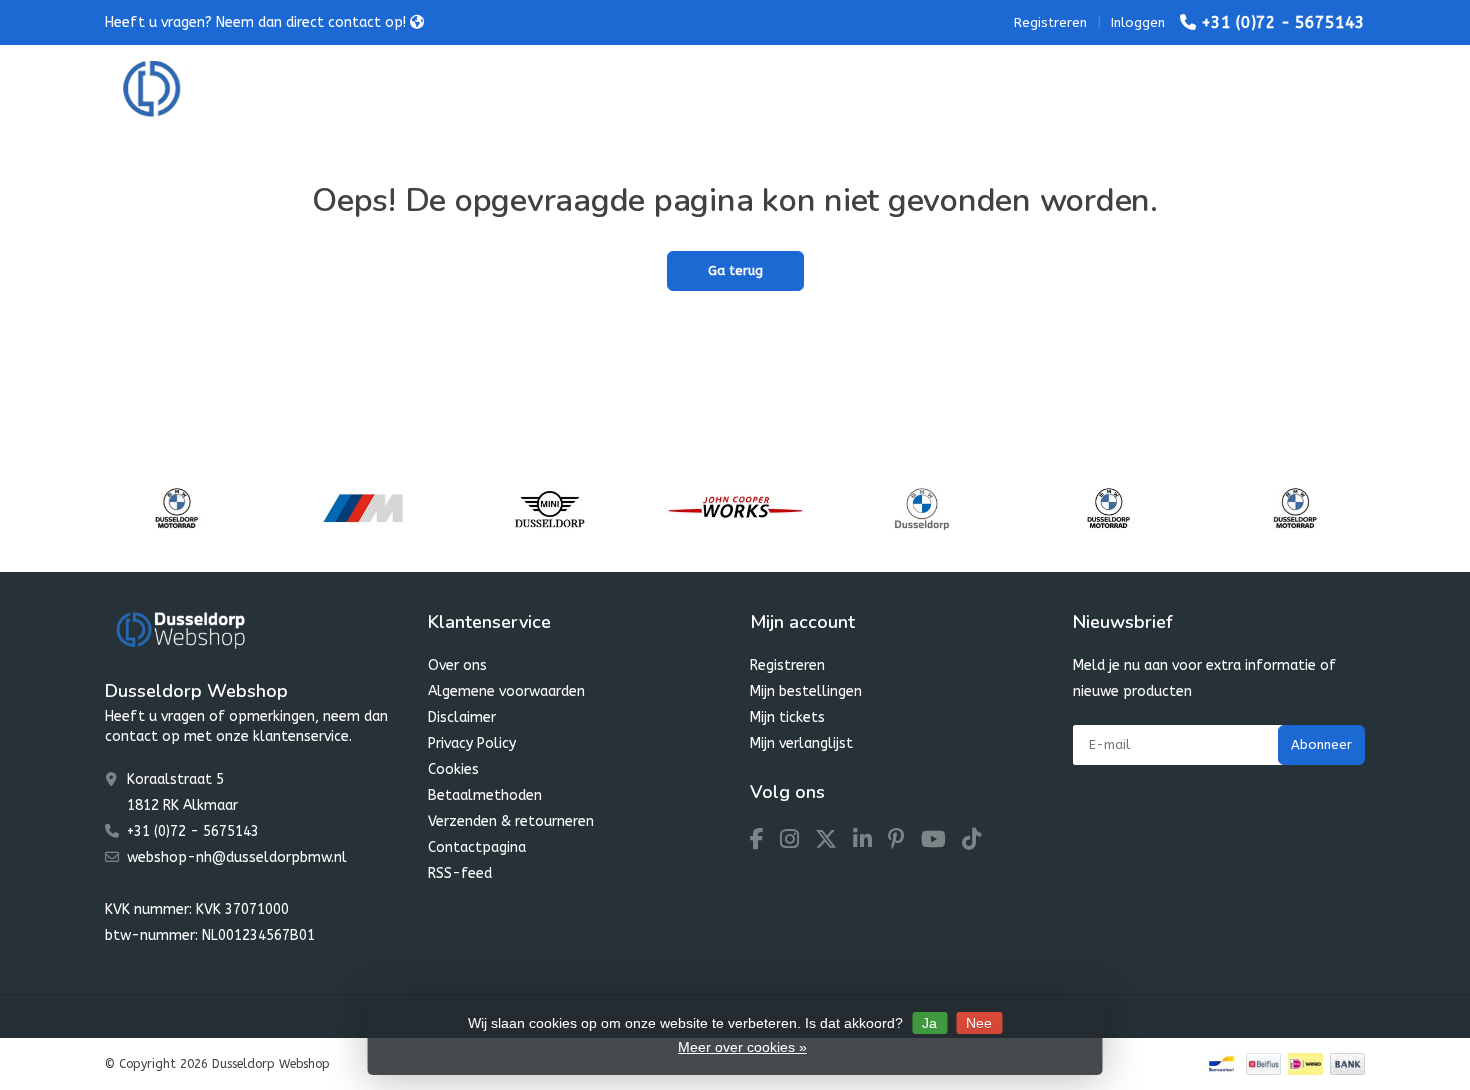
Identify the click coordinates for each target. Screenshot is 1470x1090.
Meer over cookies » (742, 1047)
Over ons (457, 665)
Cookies (453, 769)
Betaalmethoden (485, 795)
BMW (442, 89)
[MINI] (549, 508)
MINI (519, 89)
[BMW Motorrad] (176, 508)
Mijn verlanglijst (801, 743)
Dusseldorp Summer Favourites (680, 89)
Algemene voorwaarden (506, 691)
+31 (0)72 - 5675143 (1283, 22)
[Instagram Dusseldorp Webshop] (797, 842)
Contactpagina (477, 847)
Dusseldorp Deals (882, 89)
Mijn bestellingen (806, 691)
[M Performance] (362, 508)
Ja (929, 1023)
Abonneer (1321, 744)
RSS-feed (460, 873)
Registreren (1050, 22)
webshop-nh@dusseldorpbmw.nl (237, 857)
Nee (979, 1023)
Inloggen (1138, 22)
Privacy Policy (472, 743)
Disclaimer (462, 717)
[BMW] (921, 508)
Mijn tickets (787, 717)
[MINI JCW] (735, 508)
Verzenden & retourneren (511, 821)
